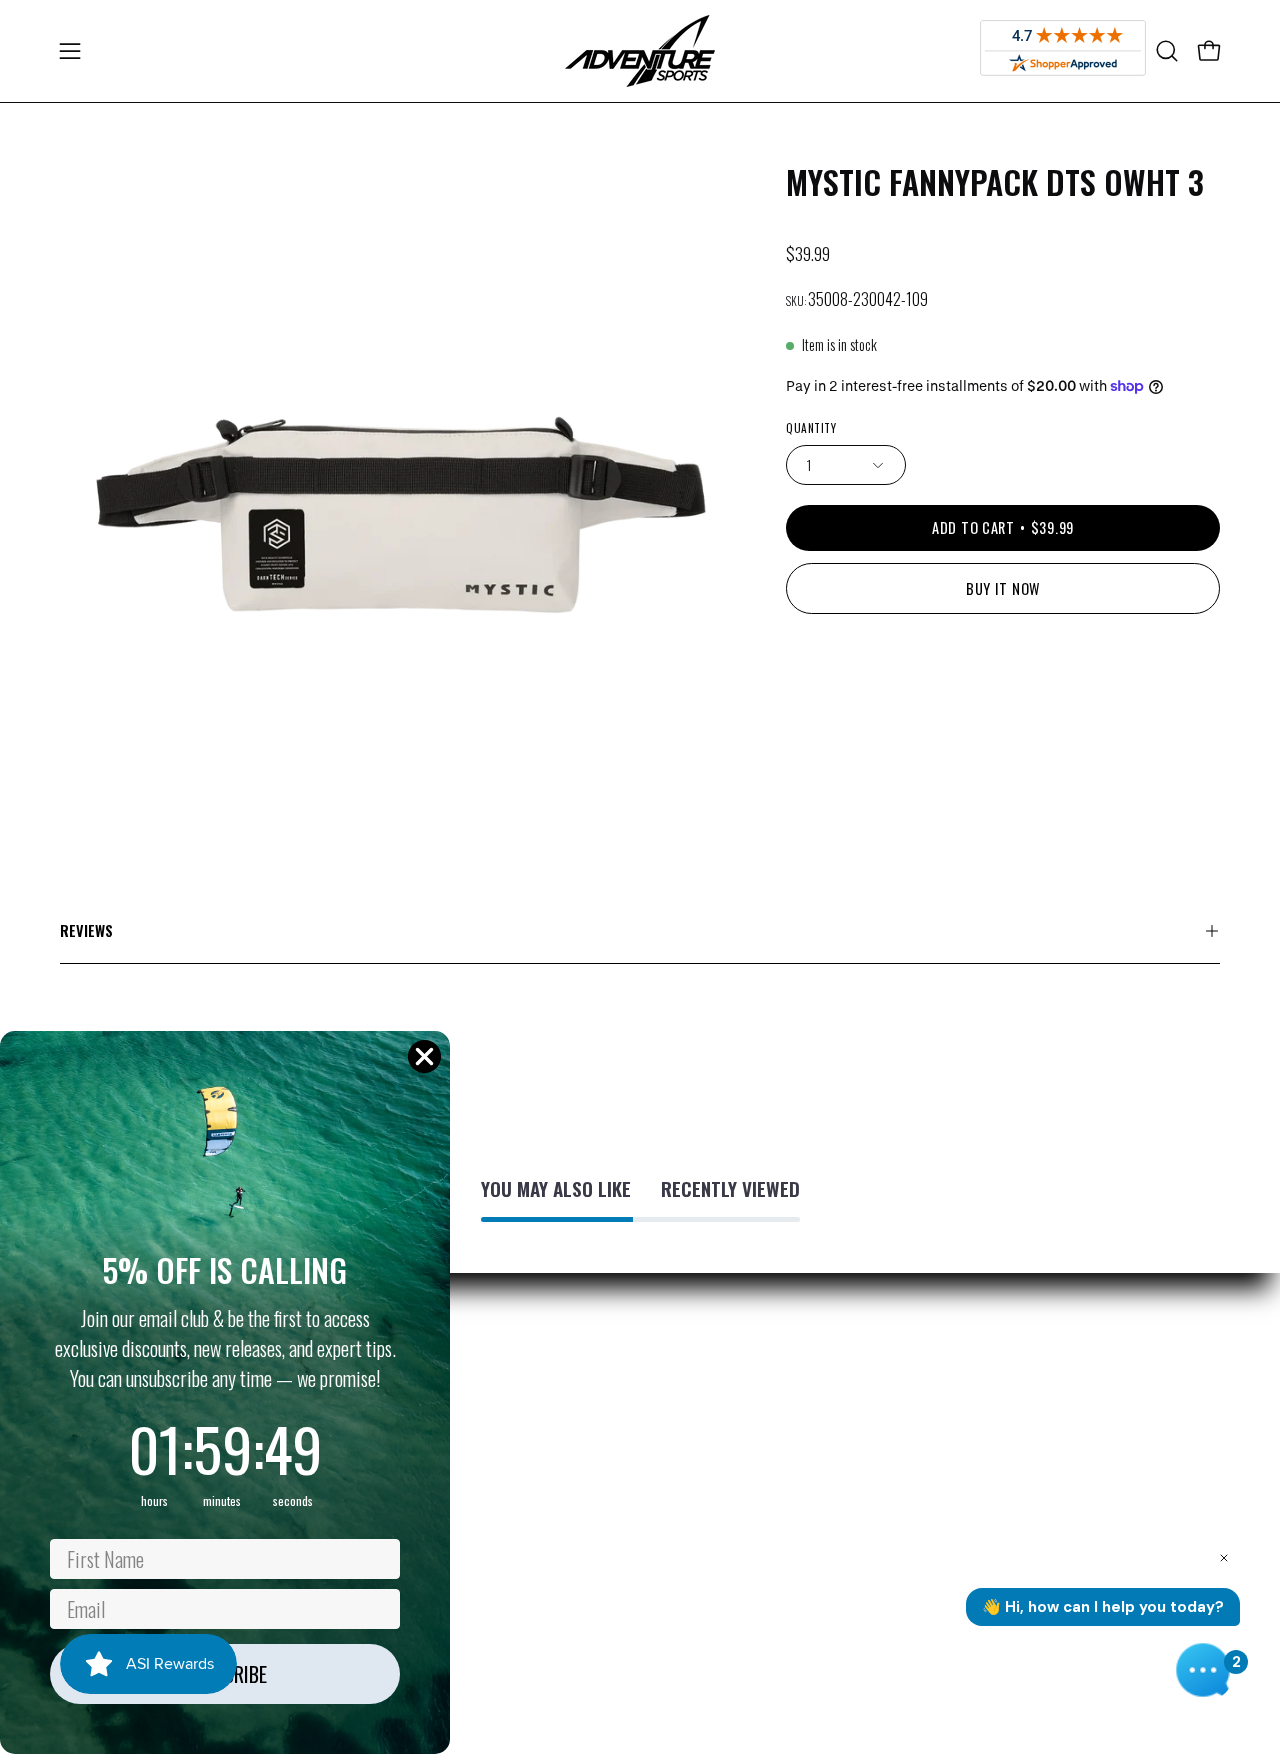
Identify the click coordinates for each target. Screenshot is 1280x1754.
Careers (563, 1562)
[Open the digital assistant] (1203, 1670)
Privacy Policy (579, 1364)
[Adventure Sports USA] (640, 51)
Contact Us (572, 1595)
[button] (1167, 51)
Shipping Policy (583, 1397)
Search (560, 1529)
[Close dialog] (424, 1056)
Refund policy (578, 1430)
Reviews (86, 930)
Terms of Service (589, 1463)
